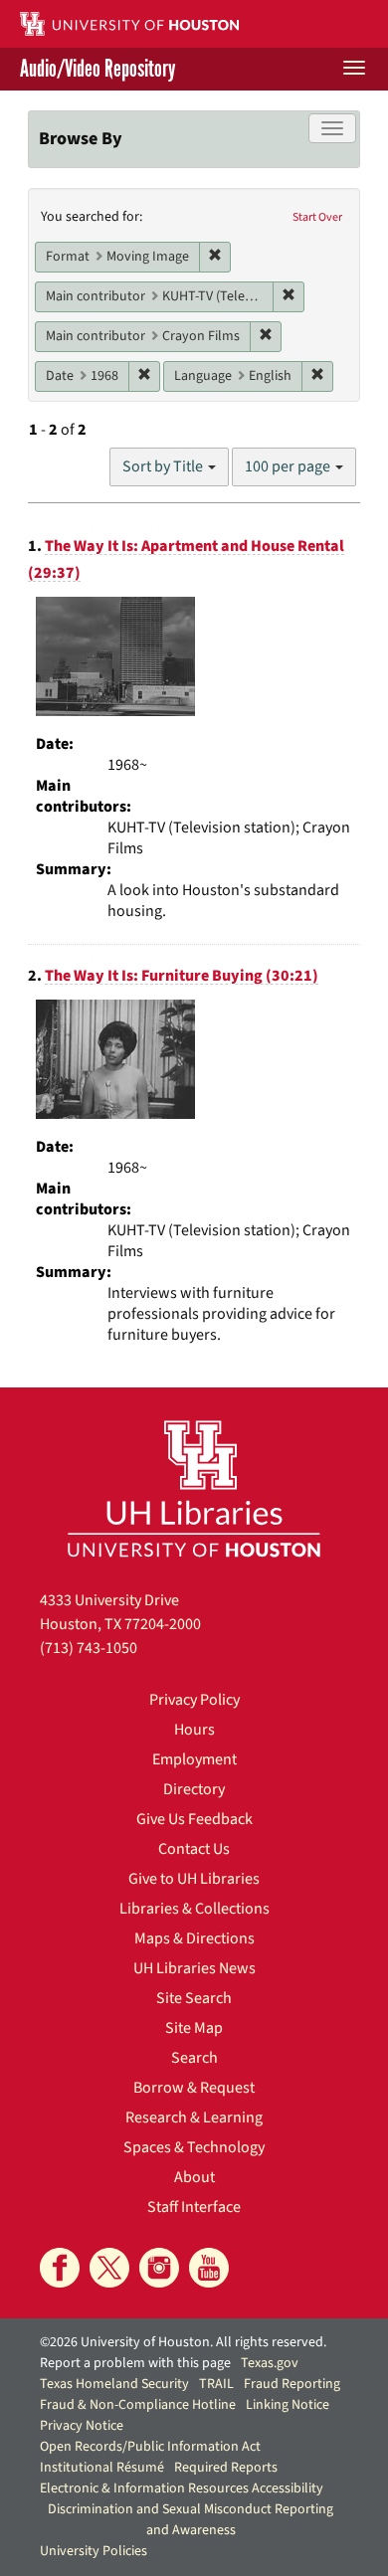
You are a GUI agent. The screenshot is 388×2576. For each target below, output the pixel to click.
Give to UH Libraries (194, 1879)
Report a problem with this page (135, 2363)
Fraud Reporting (292, 2384)
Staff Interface (194, 2207)
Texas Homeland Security (114, 2384)
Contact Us (194, 1849)
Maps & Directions (194, 1938)
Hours (194, 1730)
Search (194, 2058)
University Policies (94, 2551)
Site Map (194, 2028)
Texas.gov (270, 2363)
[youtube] (209, 2268)
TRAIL (216, 2384)
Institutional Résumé (102, 2468)
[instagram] (159, 2268)
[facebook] (60, 2268)
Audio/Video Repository (97, 69)
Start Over (317, 217)
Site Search (194, 1998)
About (194, 2177)
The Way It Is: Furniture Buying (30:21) (182, 976)
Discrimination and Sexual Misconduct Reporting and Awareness (191, 2520)
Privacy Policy (194, 1700)
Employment (194, 1759)
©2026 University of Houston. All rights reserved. (183, 2342)
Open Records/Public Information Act (150, 2447)
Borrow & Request (194, 2088)
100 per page (289, 466)
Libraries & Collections (194, 1909)
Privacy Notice (82, 2426)
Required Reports (226, 2468)
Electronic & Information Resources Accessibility (182, 2488)
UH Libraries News (194, 1968)
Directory (194, 1789)
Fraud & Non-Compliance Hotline (138, 2405)
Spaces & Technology (194, 2147)
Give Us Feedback (194, 1819)
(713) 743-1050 (89, 1648)
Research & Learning (194, 2117)
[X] (109, 2268)
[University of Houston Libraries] (194, 1488)
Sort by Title (164, 466)
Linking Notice (288, 2405)
